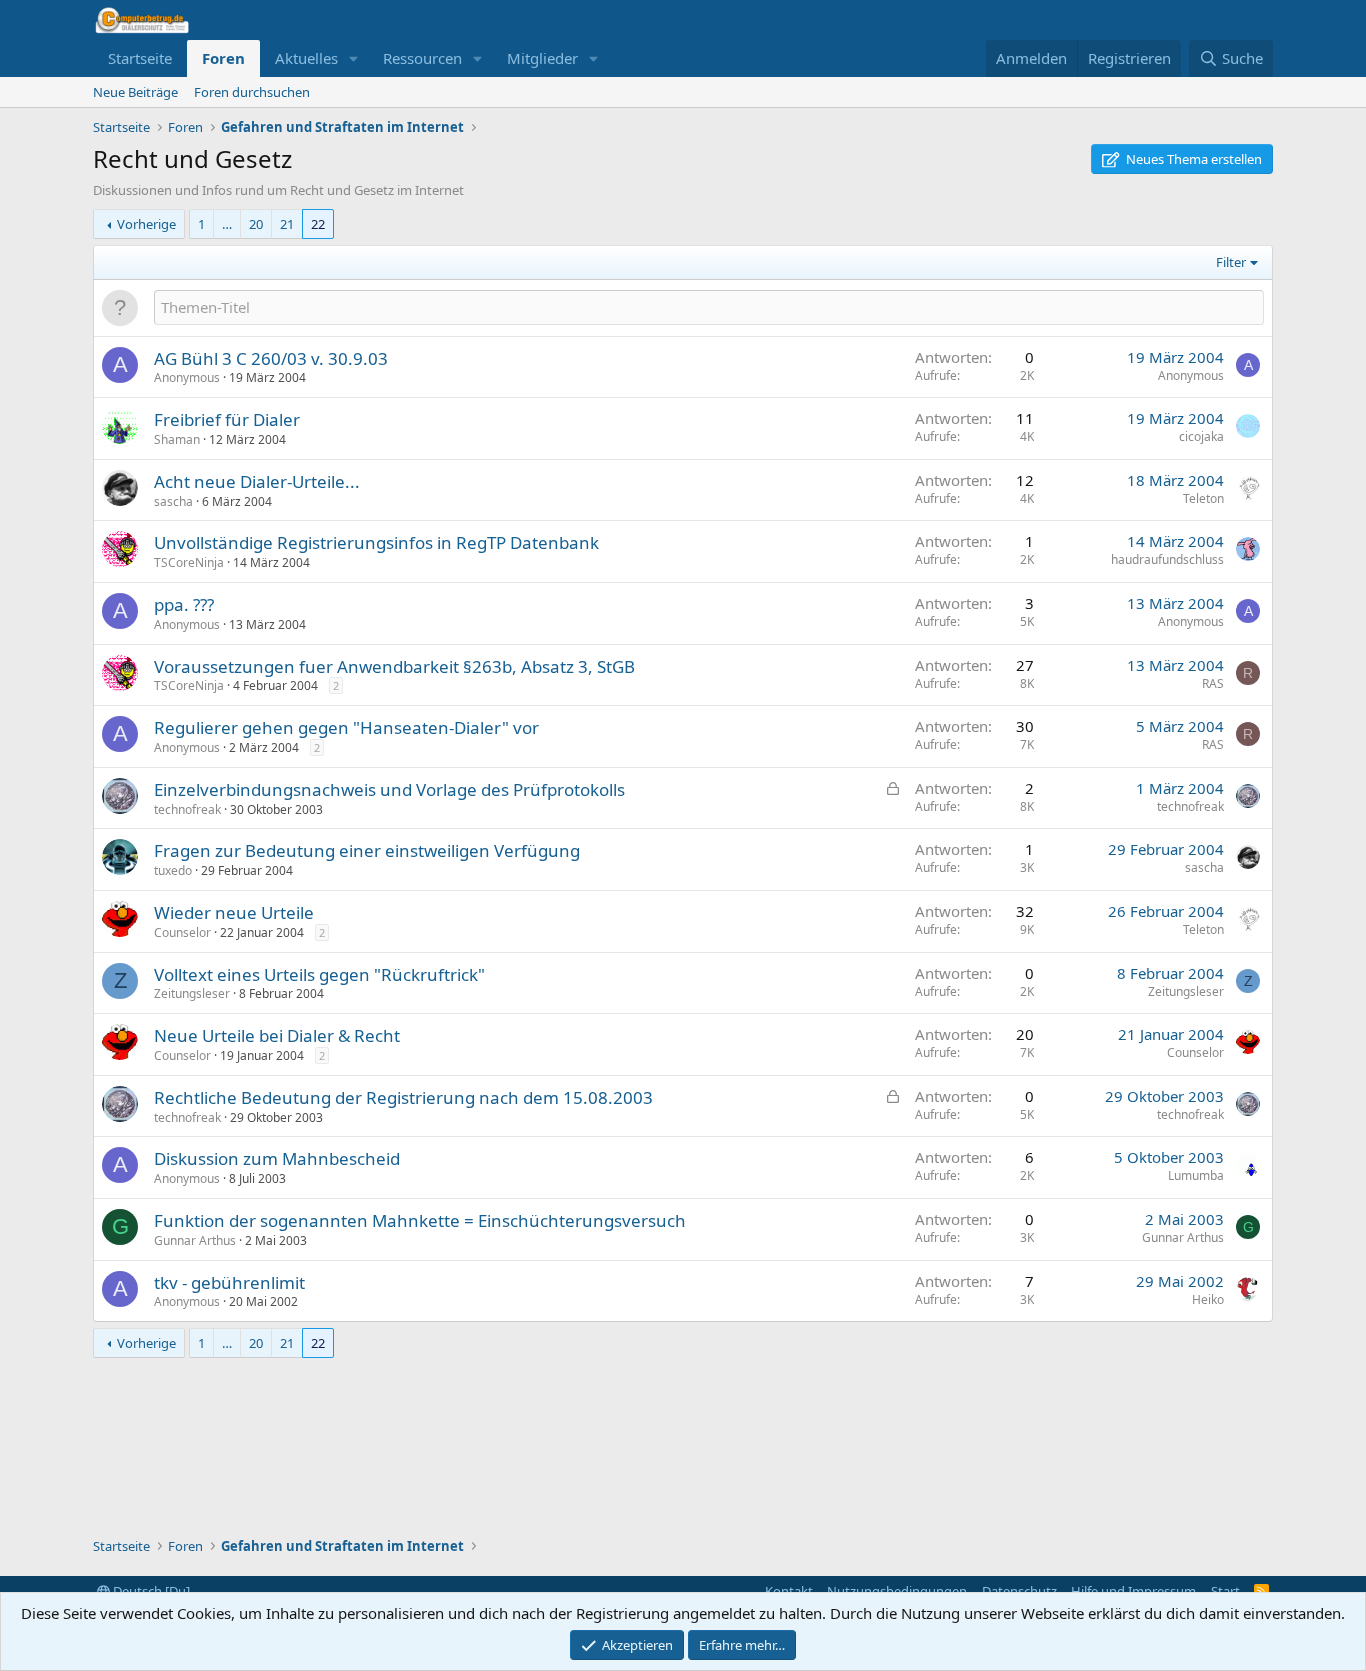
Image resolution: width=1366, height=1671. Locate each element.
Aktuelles (306, 58)
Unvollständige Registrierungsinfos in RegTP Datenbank (376, 542)
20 (256, 224)
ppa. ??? (184, 604)
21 (287, 224)
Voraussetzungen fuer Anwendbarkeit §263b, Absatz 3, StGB (394, 666)
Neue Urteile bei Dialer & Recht (277, 1035)
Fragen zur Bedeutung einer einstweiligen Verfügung (367, 850)
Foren (223, 58)
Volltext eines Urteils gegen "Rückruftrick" (319, 974)
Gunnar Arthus (195, 1240)
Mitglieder (542, 58)
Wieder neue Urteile (234, 912)
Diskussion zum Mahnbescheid (277, 1158)
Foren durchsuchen (252, 92)
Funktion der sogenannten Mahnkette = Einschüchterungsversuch (420, 1220)
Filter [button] (1231, 262)
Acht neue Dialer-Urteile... (257, 481)
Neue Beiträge (135, 92)
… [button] (227, 224)
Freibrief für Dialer (227, 419)
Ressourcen (422, 58)
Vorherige (146, 224)
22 (318, 224)
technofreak (187, 809)
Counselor (182, 932)
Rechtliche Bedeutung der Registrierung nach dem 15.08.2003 (403, 1097)
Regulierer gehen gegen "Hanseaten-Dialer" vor (346, 727)
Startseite (140, 58)
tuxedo (173, 870)
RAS (1213, 683)
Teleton (1203, 498)
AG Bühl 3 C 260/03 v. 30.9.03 (271, 358)
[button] (354, 58)
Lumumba (1196, 1175)
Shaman (177, 439)
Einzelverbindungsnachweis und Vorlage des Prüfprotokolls (389, 789)
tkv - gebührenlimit (229, 1282)
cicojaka (1201, 436)
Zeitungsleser (192, 993)
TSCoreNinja (189, 562)
